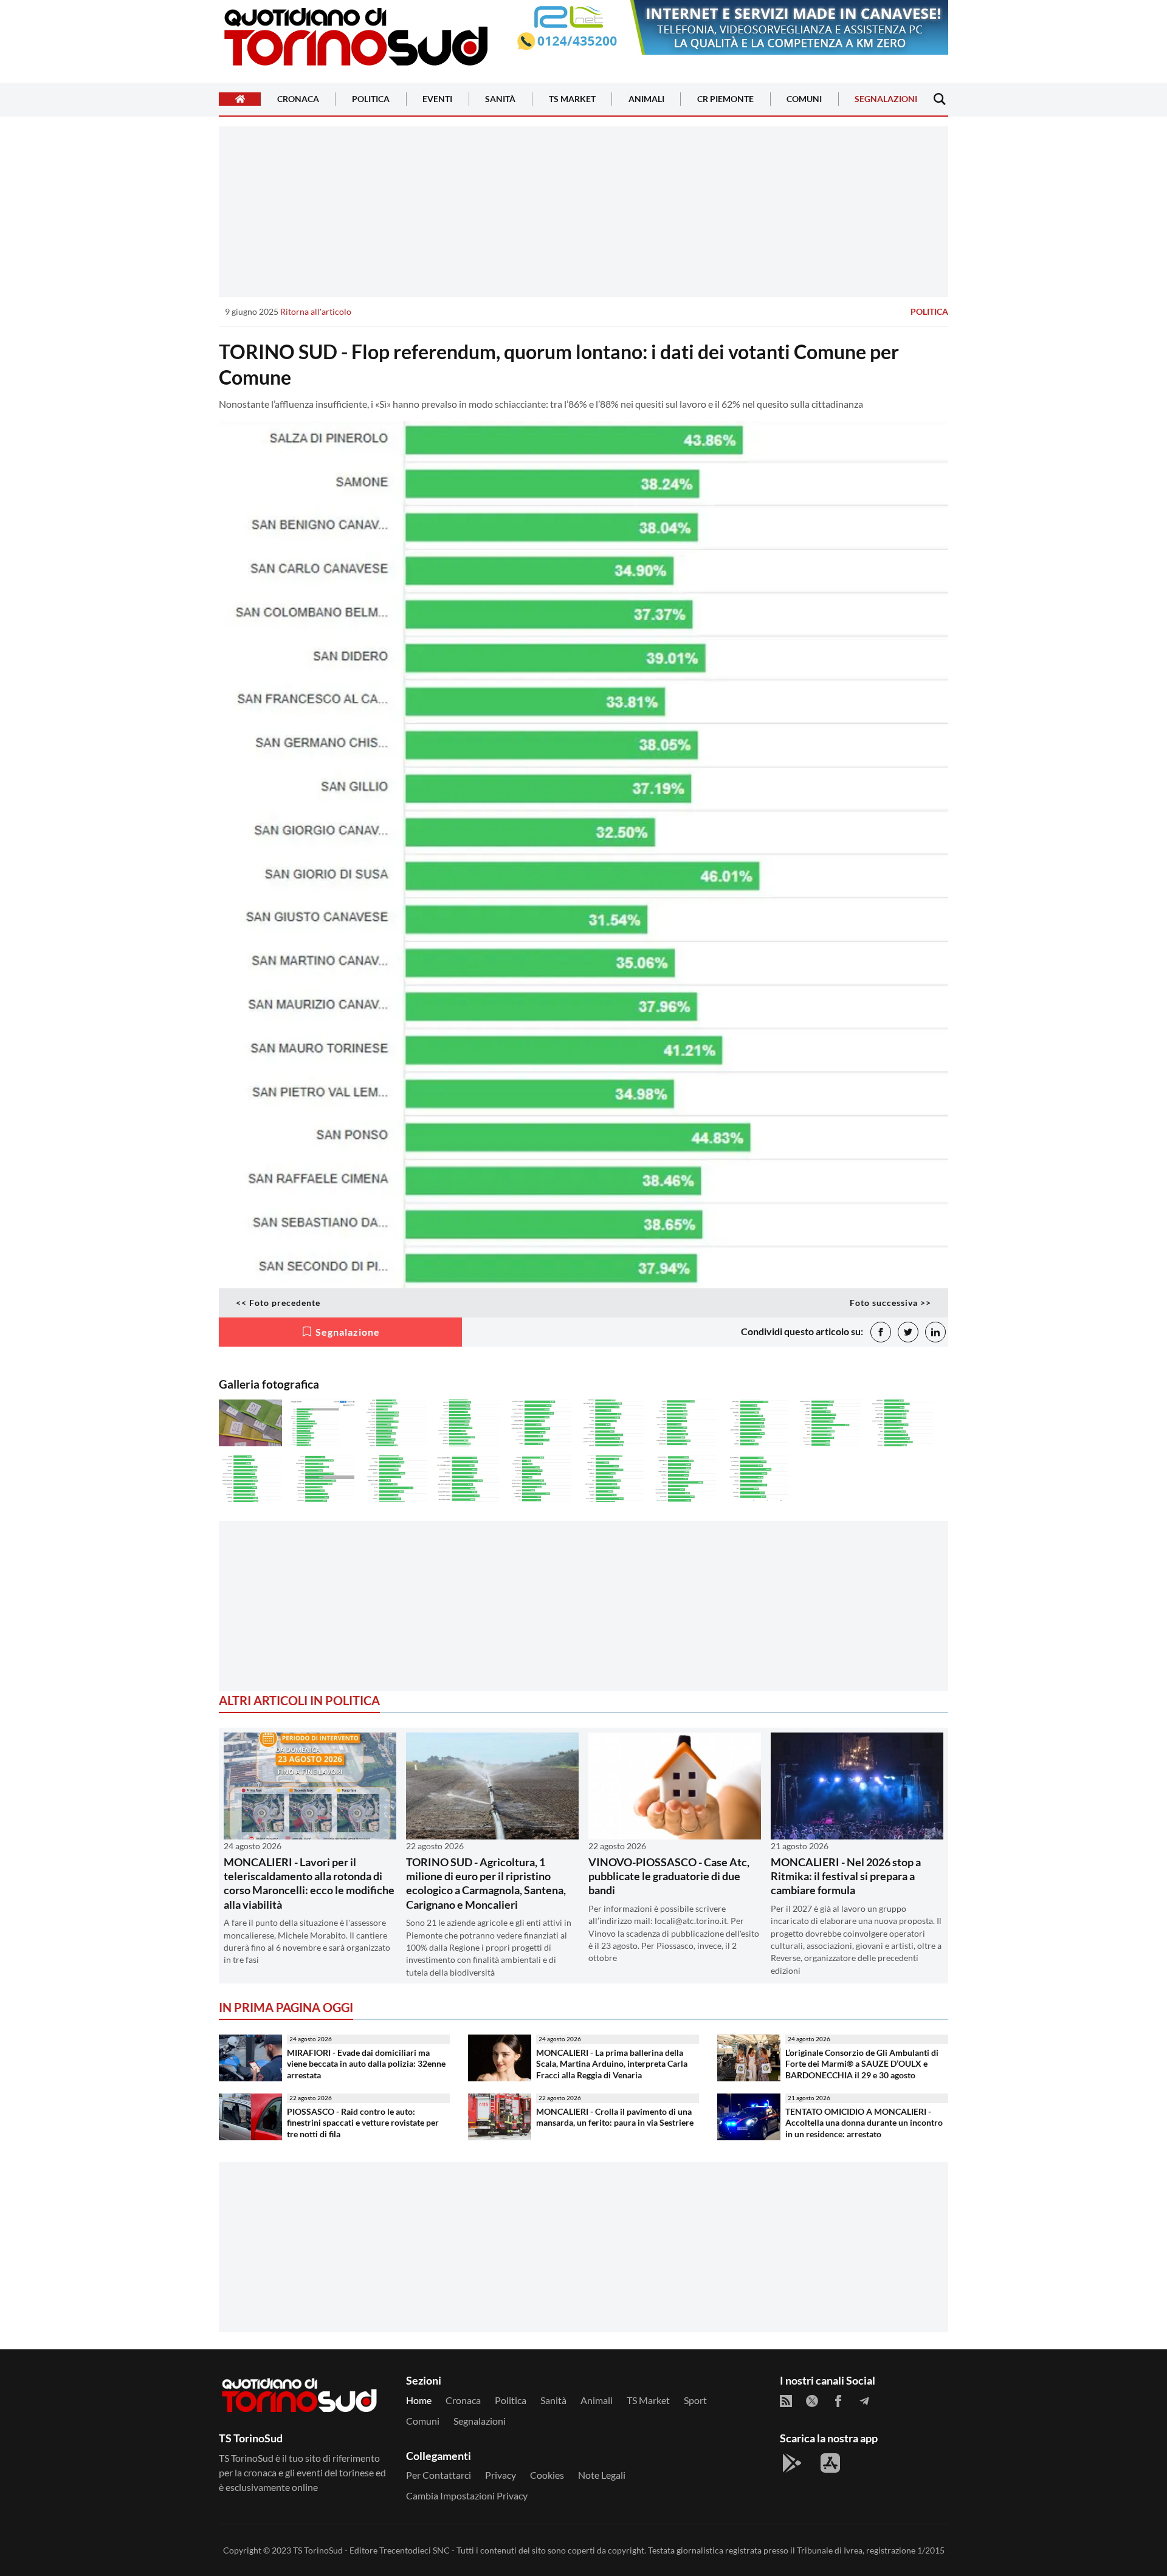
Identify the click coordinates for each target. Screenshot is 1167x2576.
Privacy (501, 2475)
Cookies (547, 2475)
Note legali (602, 2475)
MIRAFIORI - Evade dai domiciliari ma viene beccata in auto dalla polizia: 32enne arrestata (366, 2064)
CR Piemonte (725, 99)
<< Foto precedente (278, 1303)
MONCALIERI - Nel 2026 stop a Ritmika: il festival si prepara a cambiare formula (846, 1876)
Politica (371, 99)
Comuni (804, 99)
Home (419, 2400)
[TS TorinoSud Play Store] (792, 2463)
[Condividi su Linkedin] (935, 1332)
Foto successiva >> (890, 1303)
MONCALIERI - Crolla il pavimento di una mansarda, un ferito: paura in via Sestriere (615, 2117)
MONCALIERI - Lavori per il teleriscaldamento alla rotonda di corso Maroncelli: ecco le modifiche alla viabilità (309, 1883)
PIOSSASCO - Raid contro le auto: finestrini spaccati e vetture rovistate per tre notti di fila (363, 2123)
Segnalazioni (886, 99)
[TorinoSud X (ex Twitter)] (812, 2401)
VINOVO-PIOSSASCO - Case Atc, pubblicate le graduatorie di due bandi (669, 1876)
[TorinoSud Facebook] (838, 2401)
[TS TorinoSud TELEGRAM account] (864, 2401)
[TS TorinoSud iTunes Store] (830, 2463)
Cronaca (298, 99)
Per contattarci (439, 2475)
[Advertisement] (583, 211)
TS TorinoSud (318, 2550)
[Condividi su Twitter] (908, 1332)
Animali (646, 99)
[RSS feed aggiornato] (786, 2401)
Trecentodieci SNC (415, 2550)
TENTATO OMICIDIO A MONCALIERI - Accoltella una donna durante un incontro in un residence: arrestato (864, 2123)
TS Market (572, 99)
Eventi (437, 99)
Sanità (500, 99)
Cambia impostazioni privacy (467, 2495)
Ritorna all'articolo (316, 311)
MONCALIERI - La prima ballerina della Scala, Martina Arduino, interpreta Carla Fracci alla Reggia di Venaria (612, 2064)
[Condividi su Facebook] (881, 1332)
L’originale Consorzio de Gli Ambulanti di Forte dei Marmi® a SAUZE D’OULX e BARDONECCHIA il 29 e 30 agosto (862, 2064)
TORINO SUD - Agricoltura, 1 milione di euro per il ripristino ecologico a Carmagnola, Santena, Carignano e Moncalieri (486, 1883)
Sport (695, 2400)
